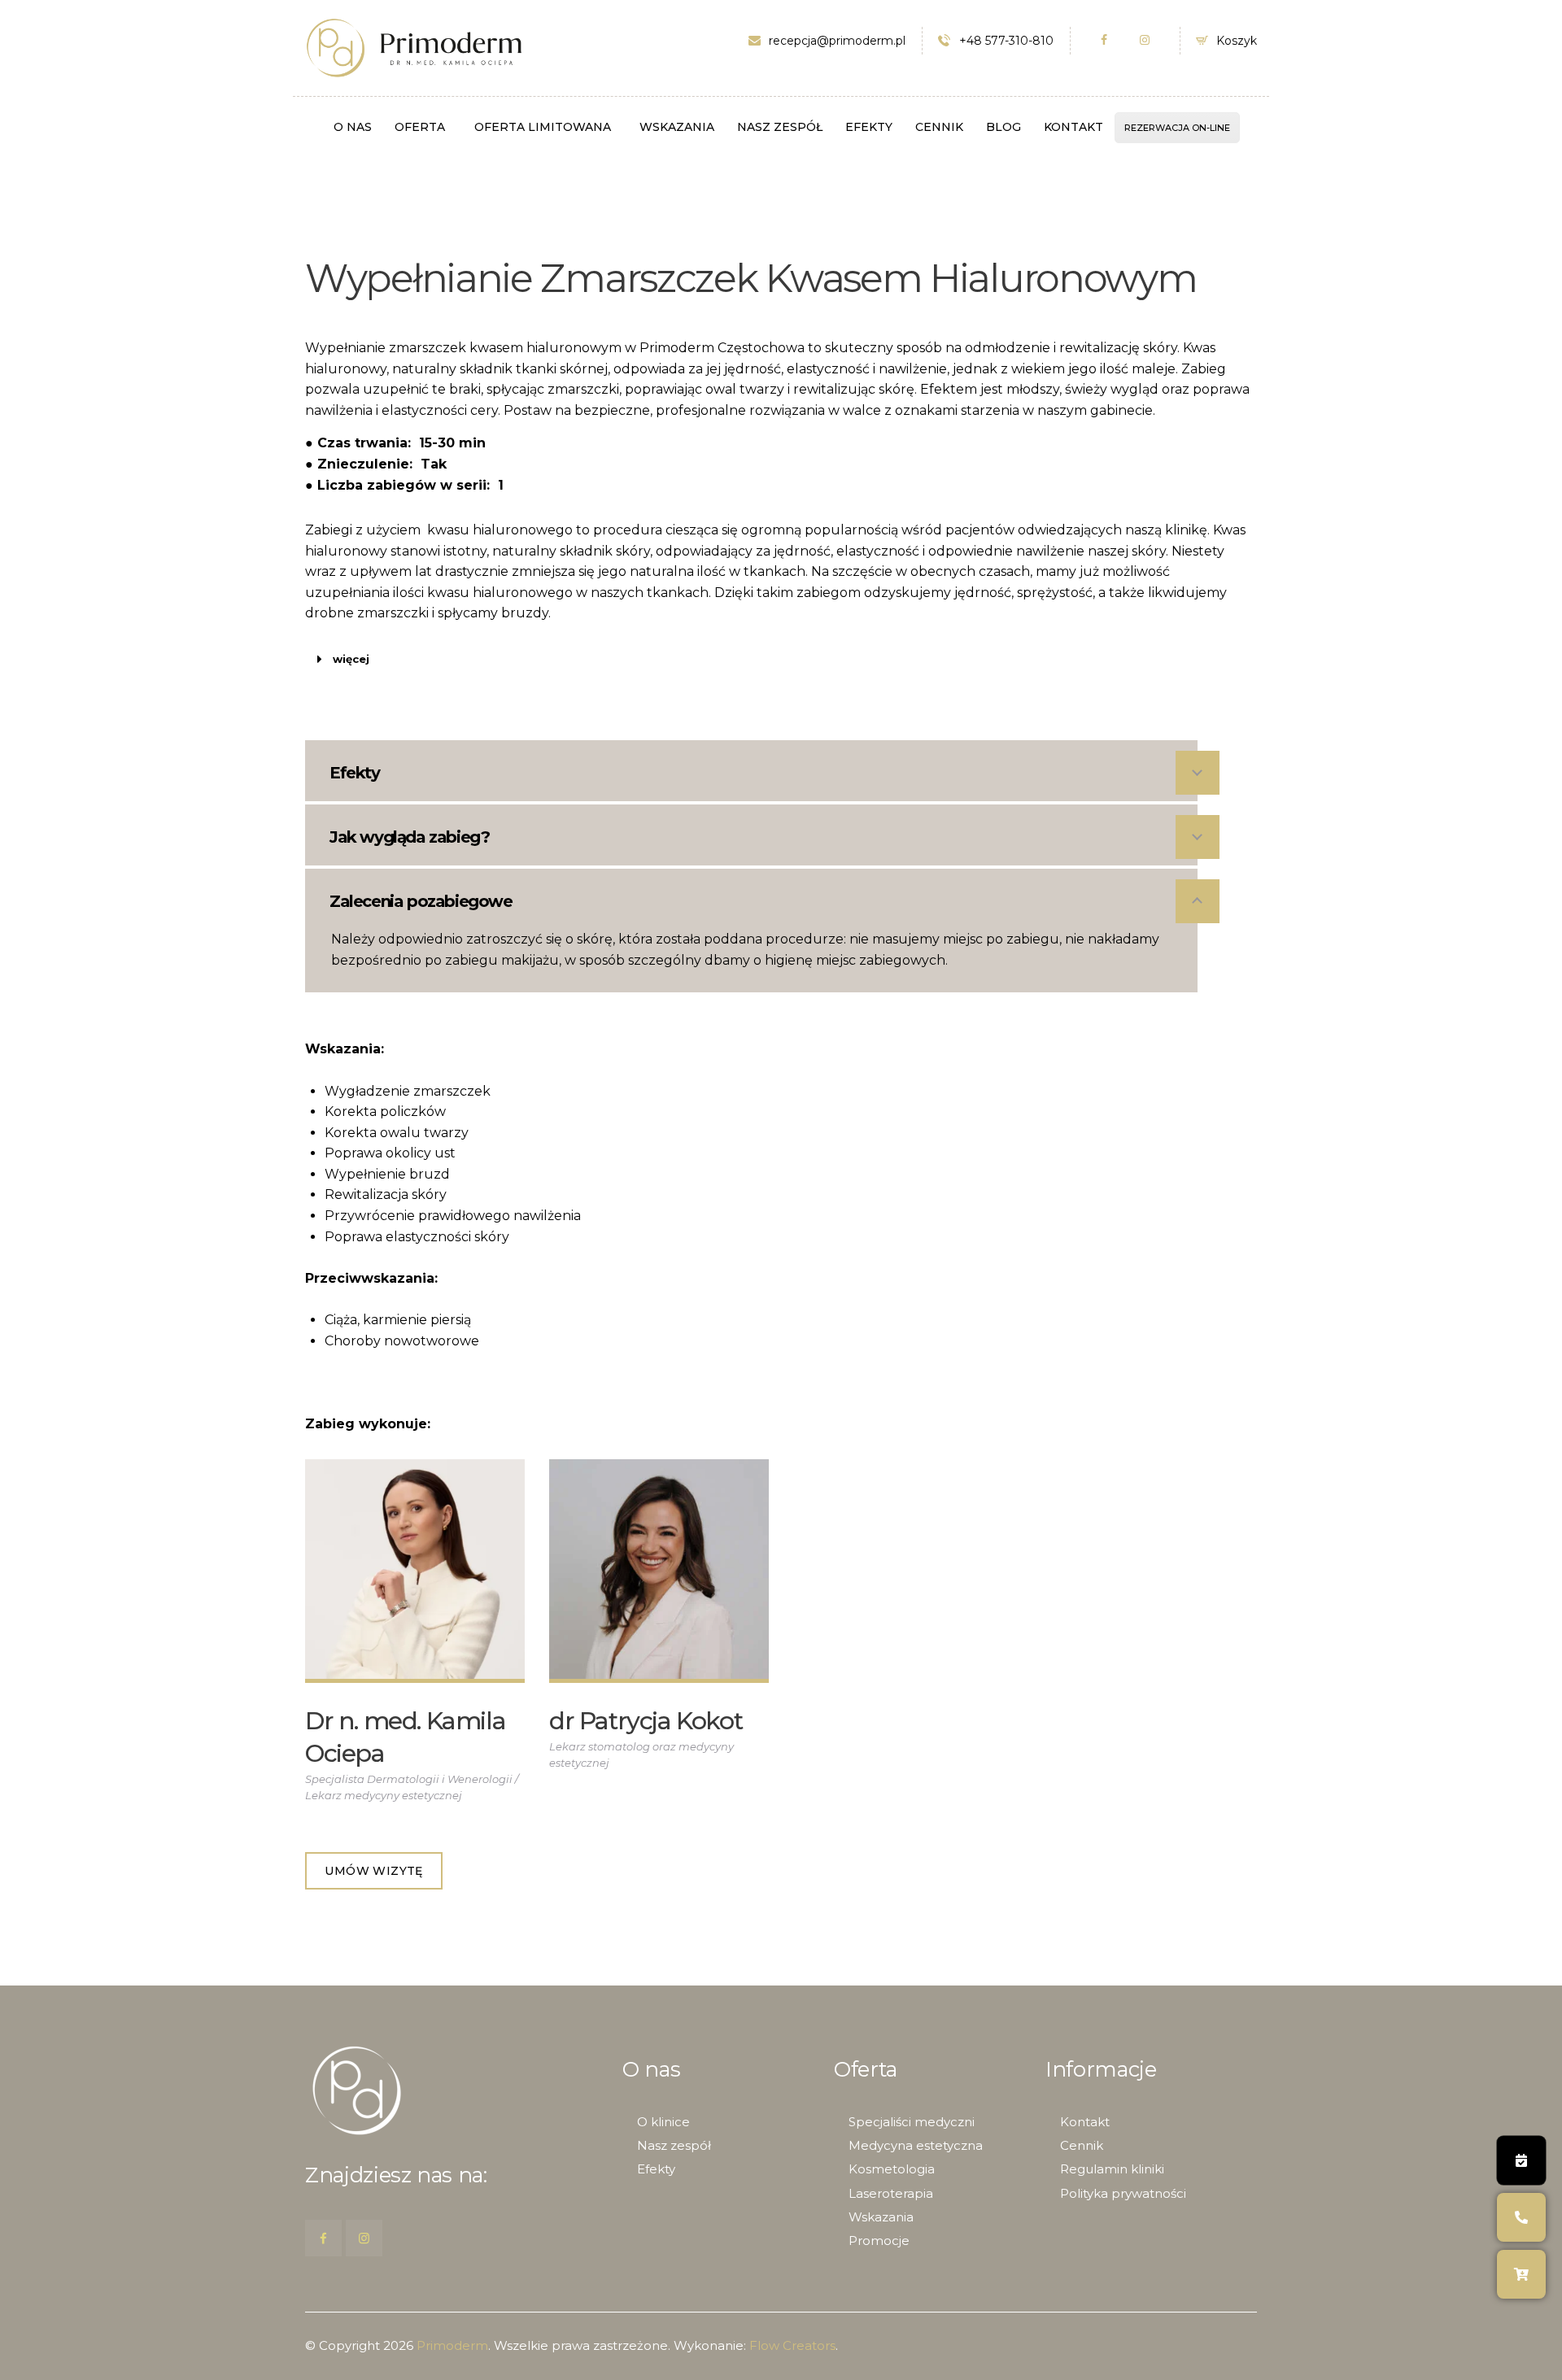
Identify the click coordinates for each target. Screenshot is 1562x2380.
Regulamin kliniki (1112, 2169)
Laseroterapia (891, 2193)
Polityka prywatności (1123, 2193)
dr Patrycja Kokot (646, 1721)
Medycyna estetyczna (916, 2145)
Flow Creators (792, 2345)
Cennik (1082, 2145)
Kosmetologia (892, 2169)
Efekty (656, 2169)
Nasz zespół (674, 2145)
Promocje (879, 2241)
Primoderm (452, 2345)
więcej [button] (351, 659)
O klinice (663, 2122)
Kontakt (1085, 2122)
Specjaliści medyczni (912, 2122)
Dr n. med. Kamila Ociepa (405, 1737)
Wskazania (881, 2217)
